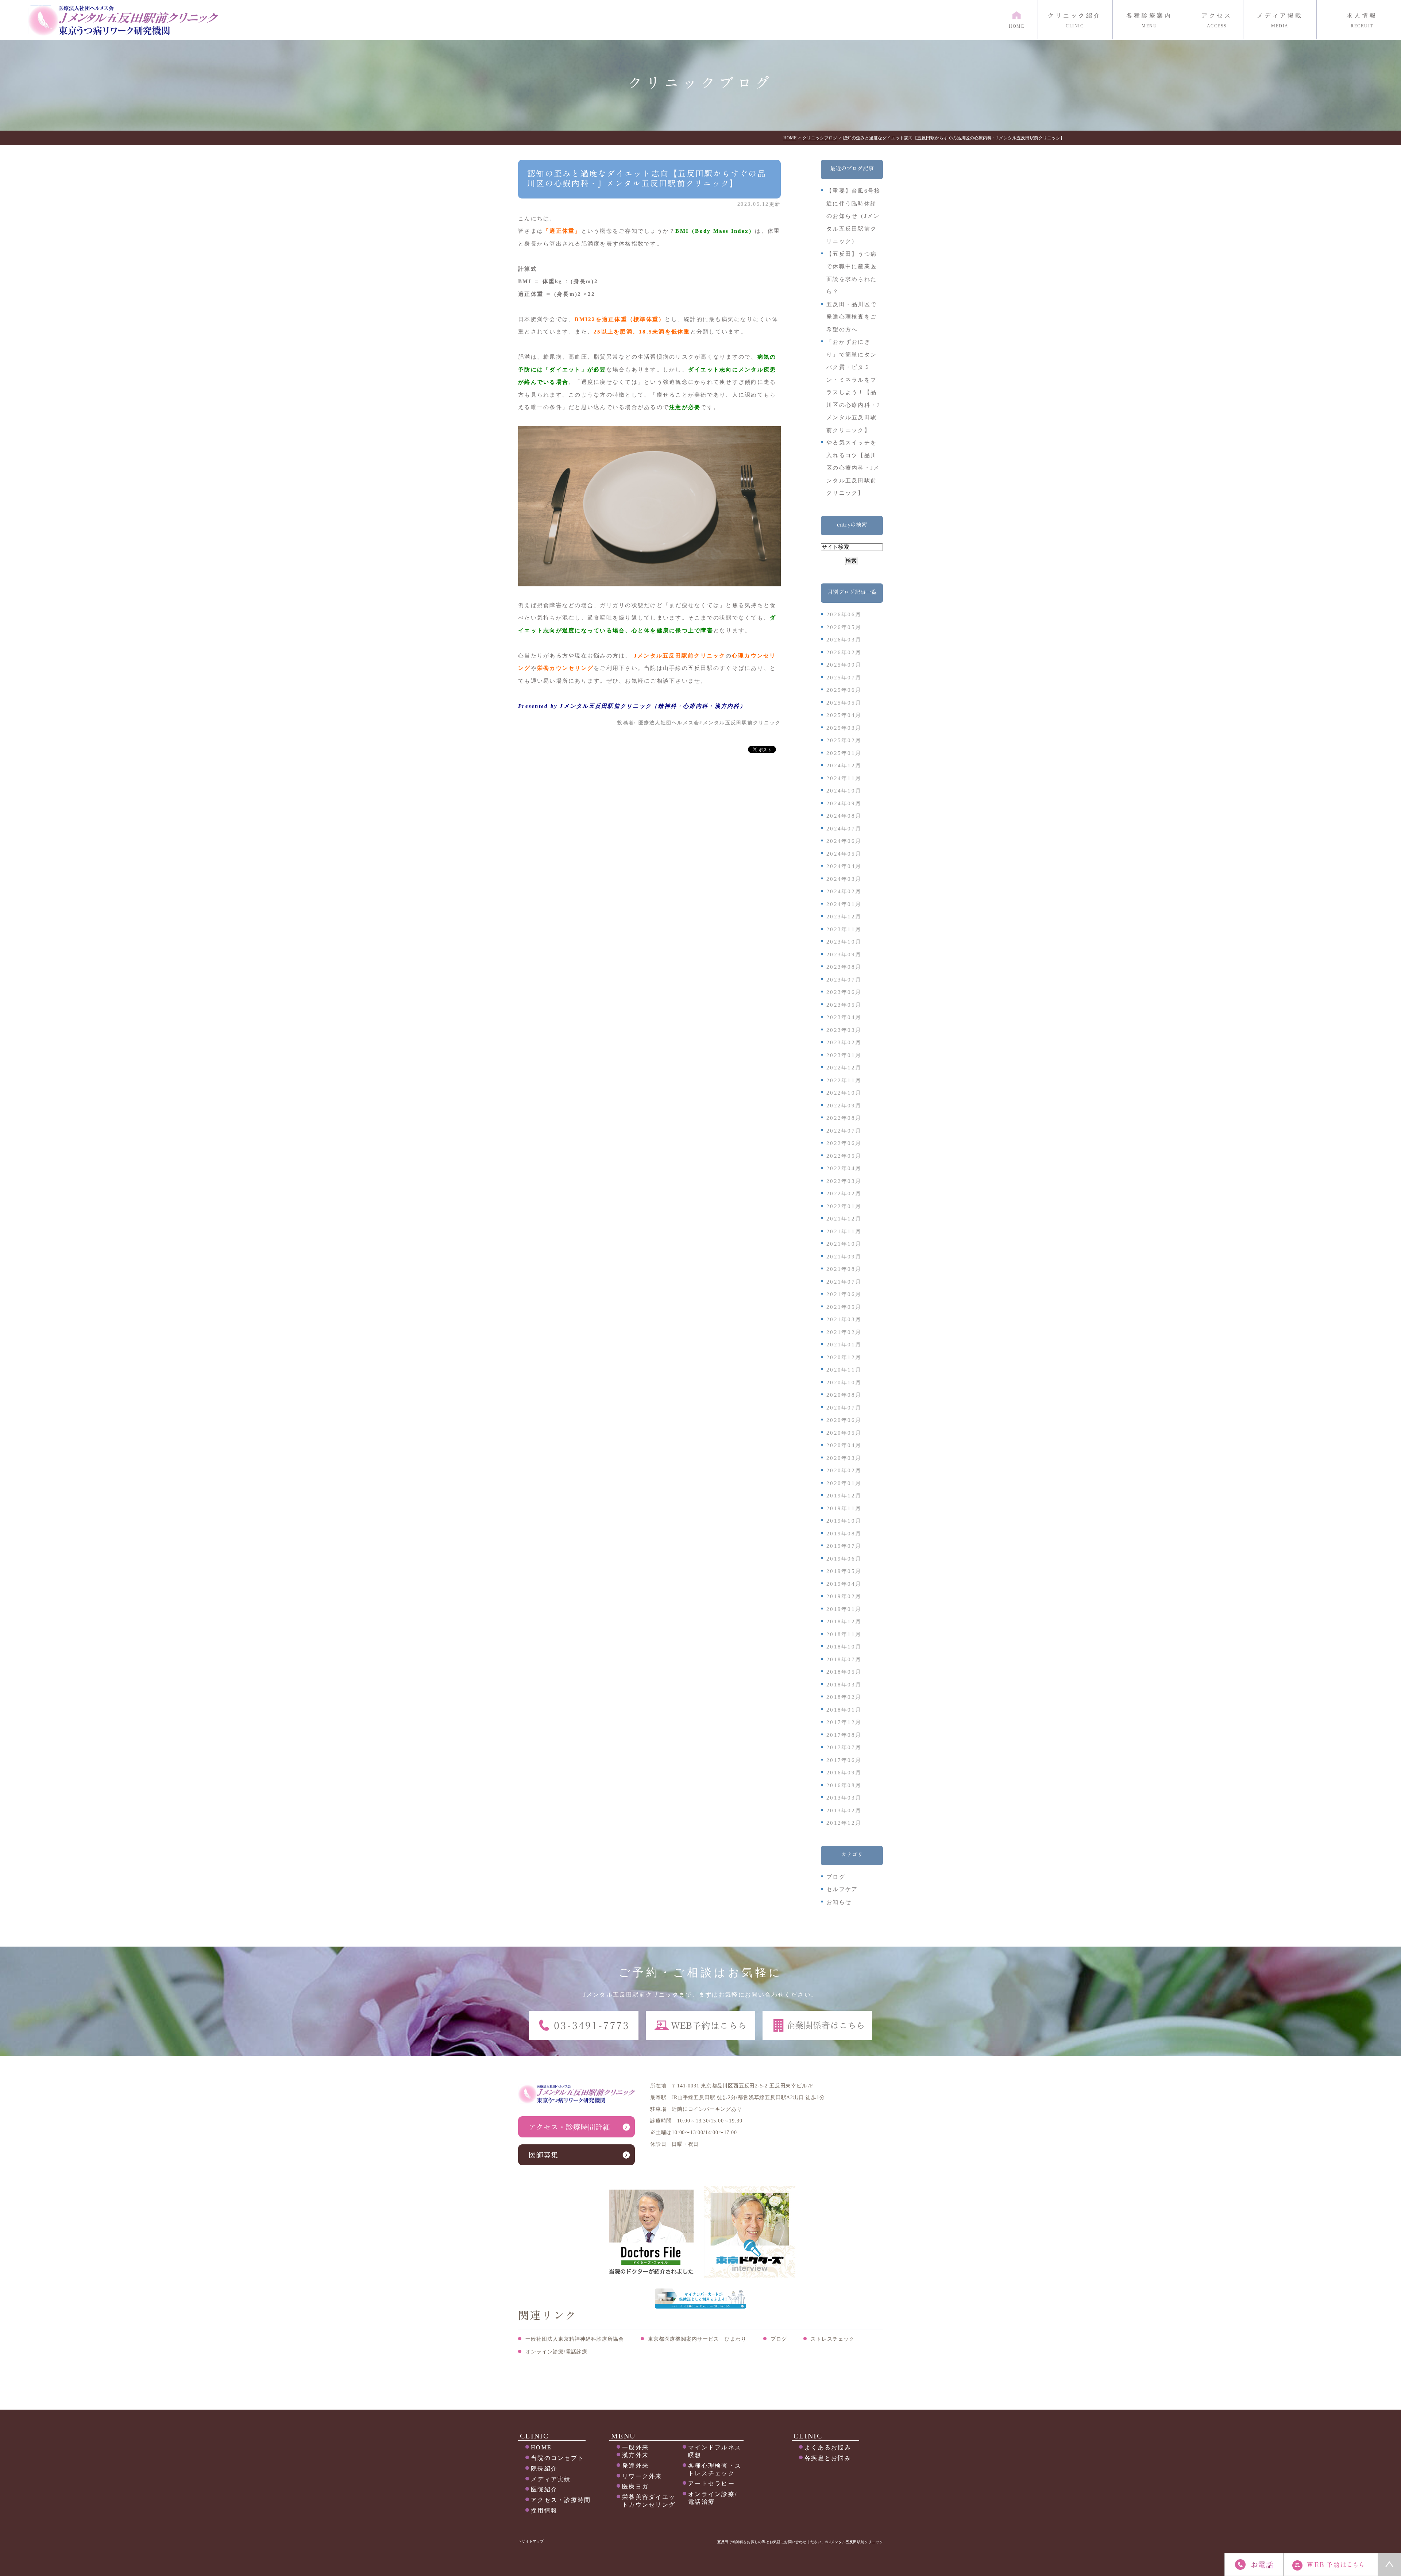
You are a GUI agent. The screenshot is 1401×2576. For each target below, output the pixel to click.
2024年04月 (844, 866)
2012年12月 (844, 1823)
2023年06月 (844, 992)
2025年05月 (844, 703)
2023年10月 (844, 942)
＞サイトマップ (531, 2541)
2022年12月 (844, 1068)
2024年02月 (844, 891)
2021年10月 (844, 1244)
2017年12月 (844, 1722)
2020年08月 (844, 1395)
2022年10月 (844, 1093)
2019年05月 (844, 1571)
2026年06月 (844, 614)
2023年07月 (844, 980)
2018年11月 (844, 1634)
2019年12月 (844, 1496)
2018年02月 (844, 1697)
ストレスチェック (833, 2339)
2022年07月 (844, 1131)
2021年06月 (844, 1294)
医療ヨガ (635, 2486)
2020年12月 (844, 1357)
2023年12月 (844, 917)
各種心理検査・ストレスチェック (715, 2469)
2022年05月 (844, 1156)
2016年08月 (844, 1785)
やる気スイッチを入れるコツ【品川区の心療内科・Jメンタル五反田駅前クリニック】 (853, 468)
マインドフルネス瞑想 (715, 2451)
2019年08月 (844, 1534)
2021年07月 (844, 1282)
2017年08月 (844, 1735)
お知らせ (839, 1902)
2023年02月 (844, 1042)
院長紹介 (544, 2469)
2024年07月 (844, 829)
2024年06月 (844, 841)
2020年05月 (844, 1433)
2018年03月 (844, 1685)
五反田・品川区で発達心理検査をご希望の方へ (852, 317)
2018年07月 (844, 1659)
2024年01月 (844, 904)
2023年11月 (844, 929)
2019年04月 (844, 1584)
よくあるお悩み (828, 2447)
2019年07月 (844, 1546)
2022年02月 (844, 1193)
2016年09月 (844, 1773)
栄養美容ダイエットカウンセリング (649, 2501)
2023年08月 (844, 967)
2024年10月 (844, 791)
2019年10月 (844, 1521)
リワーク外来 (642, 2476)
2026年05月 (844, 627)
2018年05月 (844, 1672)
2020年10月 (844, 1383)
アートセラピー (711, 2484)
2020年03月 (844, 1458)
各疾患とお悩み (828, 2458)
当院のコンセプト (557, 2458)
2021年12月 (844, 1219)
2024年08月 (844, 816)
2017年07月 (844, 1747)
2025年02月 (844, 740)
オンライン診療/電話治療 (713, 2498)
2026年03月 (844, 640)
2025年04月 (844, 715)
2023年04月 (844, 1017)
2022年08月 (844, 1118)
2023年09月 (844, 955)
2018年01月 (844, 1710)
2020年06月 (844, 1420)
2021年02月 (844, 1332)
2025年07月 (844, 678)
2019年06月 (844, 1559)
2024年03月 (844, 879)
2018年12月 (844, 1621)
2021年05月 (844, 1307)
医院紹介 (544, 2489)
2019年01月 (844, 1609)
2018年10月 (844, 1647)
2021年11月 (844, 1231)
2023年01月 (844, 1055)
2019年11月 (844, 1508)
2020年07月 (844, 1408)
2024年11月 (844, 778)
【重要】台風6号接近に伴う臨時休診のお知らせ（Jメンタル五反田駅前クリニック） (853, 216)
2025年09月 (844, 665)
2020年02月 (844, 1470)
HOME (541, 2447)
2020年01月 (844, 1483)
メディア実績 (551, 2479)
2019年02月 (844, 1596)
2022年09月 (844, 1106)
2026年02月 (844, 652)
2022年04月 (844, 1168)
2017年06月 (844, 1760)
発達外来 (635, 2466)
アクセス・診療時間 (561, 2500)
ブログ (836, 1877)
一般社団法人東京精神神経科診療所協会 (575, 2339)
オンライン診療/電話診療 (556, 2352)
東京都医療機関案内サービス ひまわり (697, 2339)
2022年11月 (844, 1080)
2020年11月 (844, 1370)
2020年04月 (844, 1445)
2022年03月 (844, 1181)
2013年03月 (844, 1798)
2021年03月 (844, 1319)
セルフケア (842, 1889)
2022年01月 (844, 1206)
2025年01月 (844, 753)
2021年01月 (844, 1345)
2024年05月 (844, 854)
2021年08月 (844, 1269)
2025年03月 (844, 728)
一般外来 (635, 2447)
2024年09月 (844, 803)
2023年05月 (844, 1005)
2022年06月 (844, 1143)
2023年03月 (844, 1030)
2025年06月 (844, 690)
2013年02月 (844, 1810)
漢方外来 (635, 2455)
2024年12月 (844, 766)
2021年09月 (844, 1257)
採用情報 (544, 2511)
